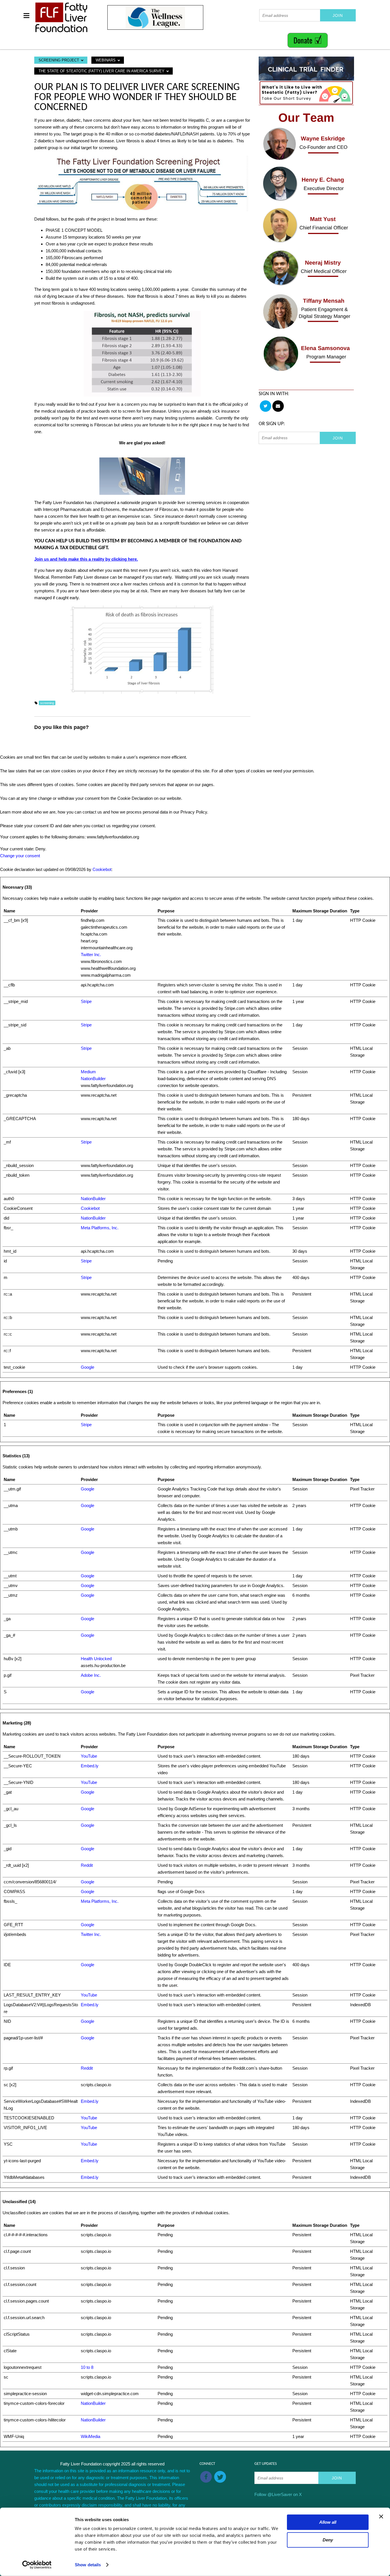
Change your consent (20, 856)
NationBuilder (93, 1079)
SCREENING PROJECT (59, 60)
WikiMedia (91, 2436)
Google (88, 1367)
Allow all (328, 2522)
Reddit (87, 1865)
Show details (88, 2565)
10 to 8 (87, 2367)
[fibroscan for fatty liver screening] (142, 476)
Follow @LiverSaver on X (278, 2494)
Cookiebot (102, 869)
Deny (328, 2540)
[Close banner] (381, 2517)
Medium (88, 1072)
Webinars (106, 60)
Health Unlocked (96, 1659)
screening (47, 703)
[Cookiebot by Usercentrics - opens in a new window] (37, 2565)
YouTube (89, 1756)
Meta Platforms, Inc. (100, 1228)
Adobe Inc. (91, 1675)
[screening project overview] (142, 183)
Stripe (86, 1001)
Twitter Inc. (91, 955)
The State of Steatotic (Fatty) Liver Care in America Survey (102, 71)
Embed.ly (90, 1766)
